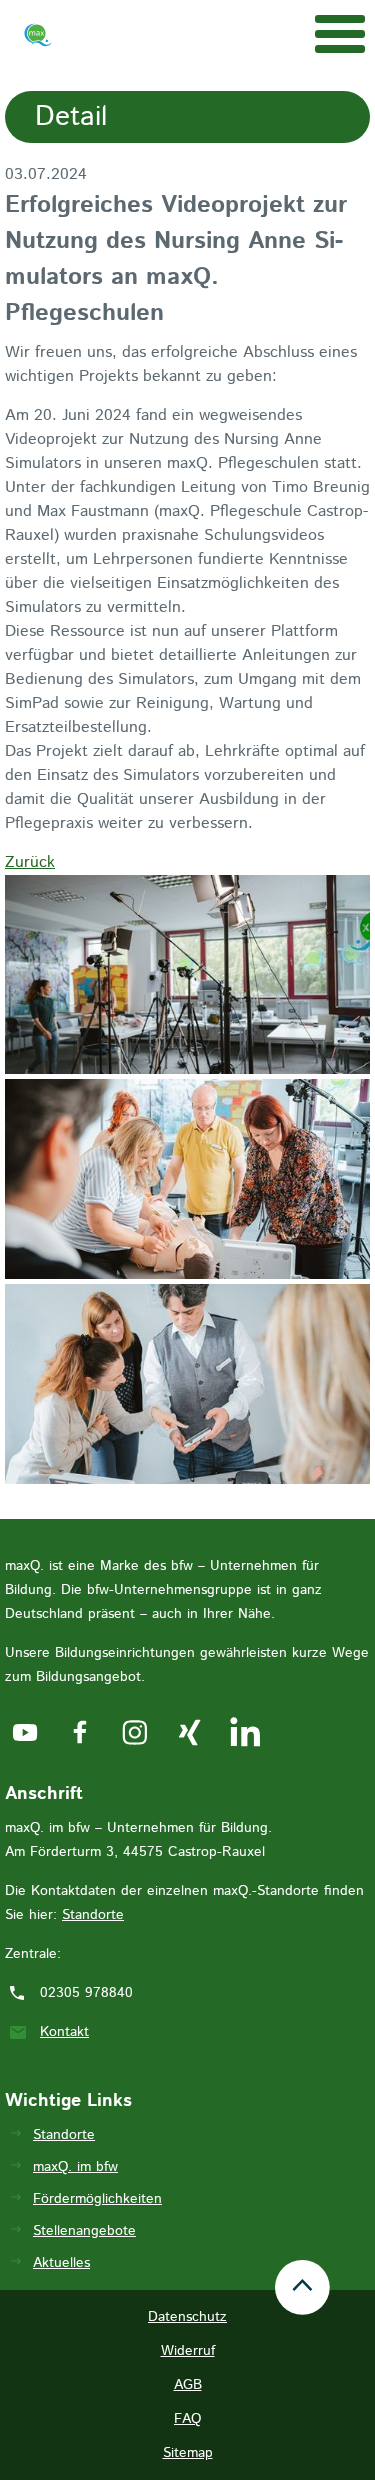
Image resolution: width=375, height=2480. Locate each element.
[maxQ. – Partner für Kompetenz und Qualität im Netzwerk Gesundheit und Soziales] (38, 39)
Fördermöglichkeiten (97, 2199)
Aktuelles (61, 2263)
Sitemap (188, 2453)
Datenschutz (187, 2317)
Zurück (30, 862)
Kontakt (64, 2032)
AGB (188, 2385)
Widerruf (188, 2351)
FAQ (187, 2419)
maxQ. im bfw (75, 2167)
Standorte (93, 1915)
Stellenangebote (84, 2231)
